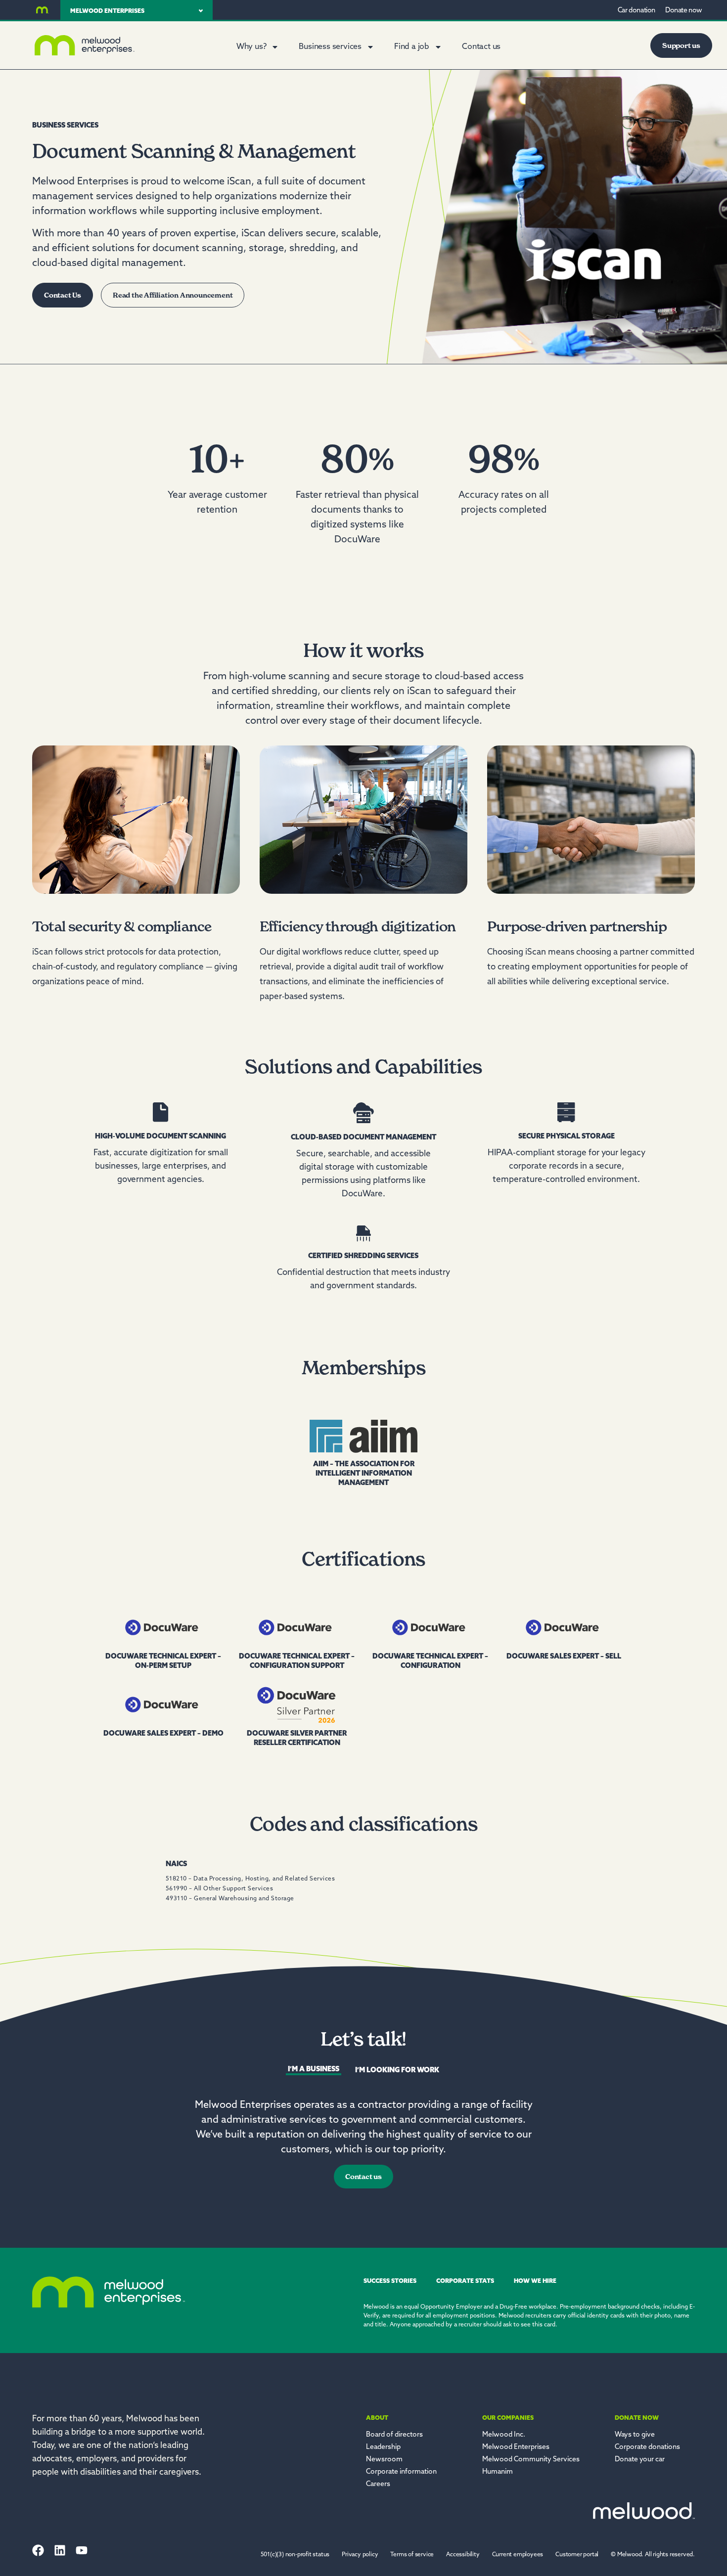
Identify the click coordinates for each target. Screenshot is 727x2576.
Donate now (637, 2418)
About (377, 2418)
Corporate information (401, 2472)
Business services (330, 47)
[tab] (314, 2071)
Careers (378, 2484)
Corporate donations (647, 2447)
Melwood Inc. (504, 2435)
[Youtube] (82, 2550)
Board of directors (394, 2435)
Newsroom (384, 2460)
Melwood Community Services (531, 2460)
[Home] (43, 10)
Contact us (481, 47)
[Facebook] (38, 2550)
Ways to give (635, 2435)
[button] (653, 2555)
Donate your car (640, 2460)
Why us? (251, 47)
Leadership (383, 2447)
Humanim (498, 2472)
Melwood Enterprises (516, 2447)
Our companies (508, 2418)
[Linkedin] (60, 2550)
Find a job (412, 47)
